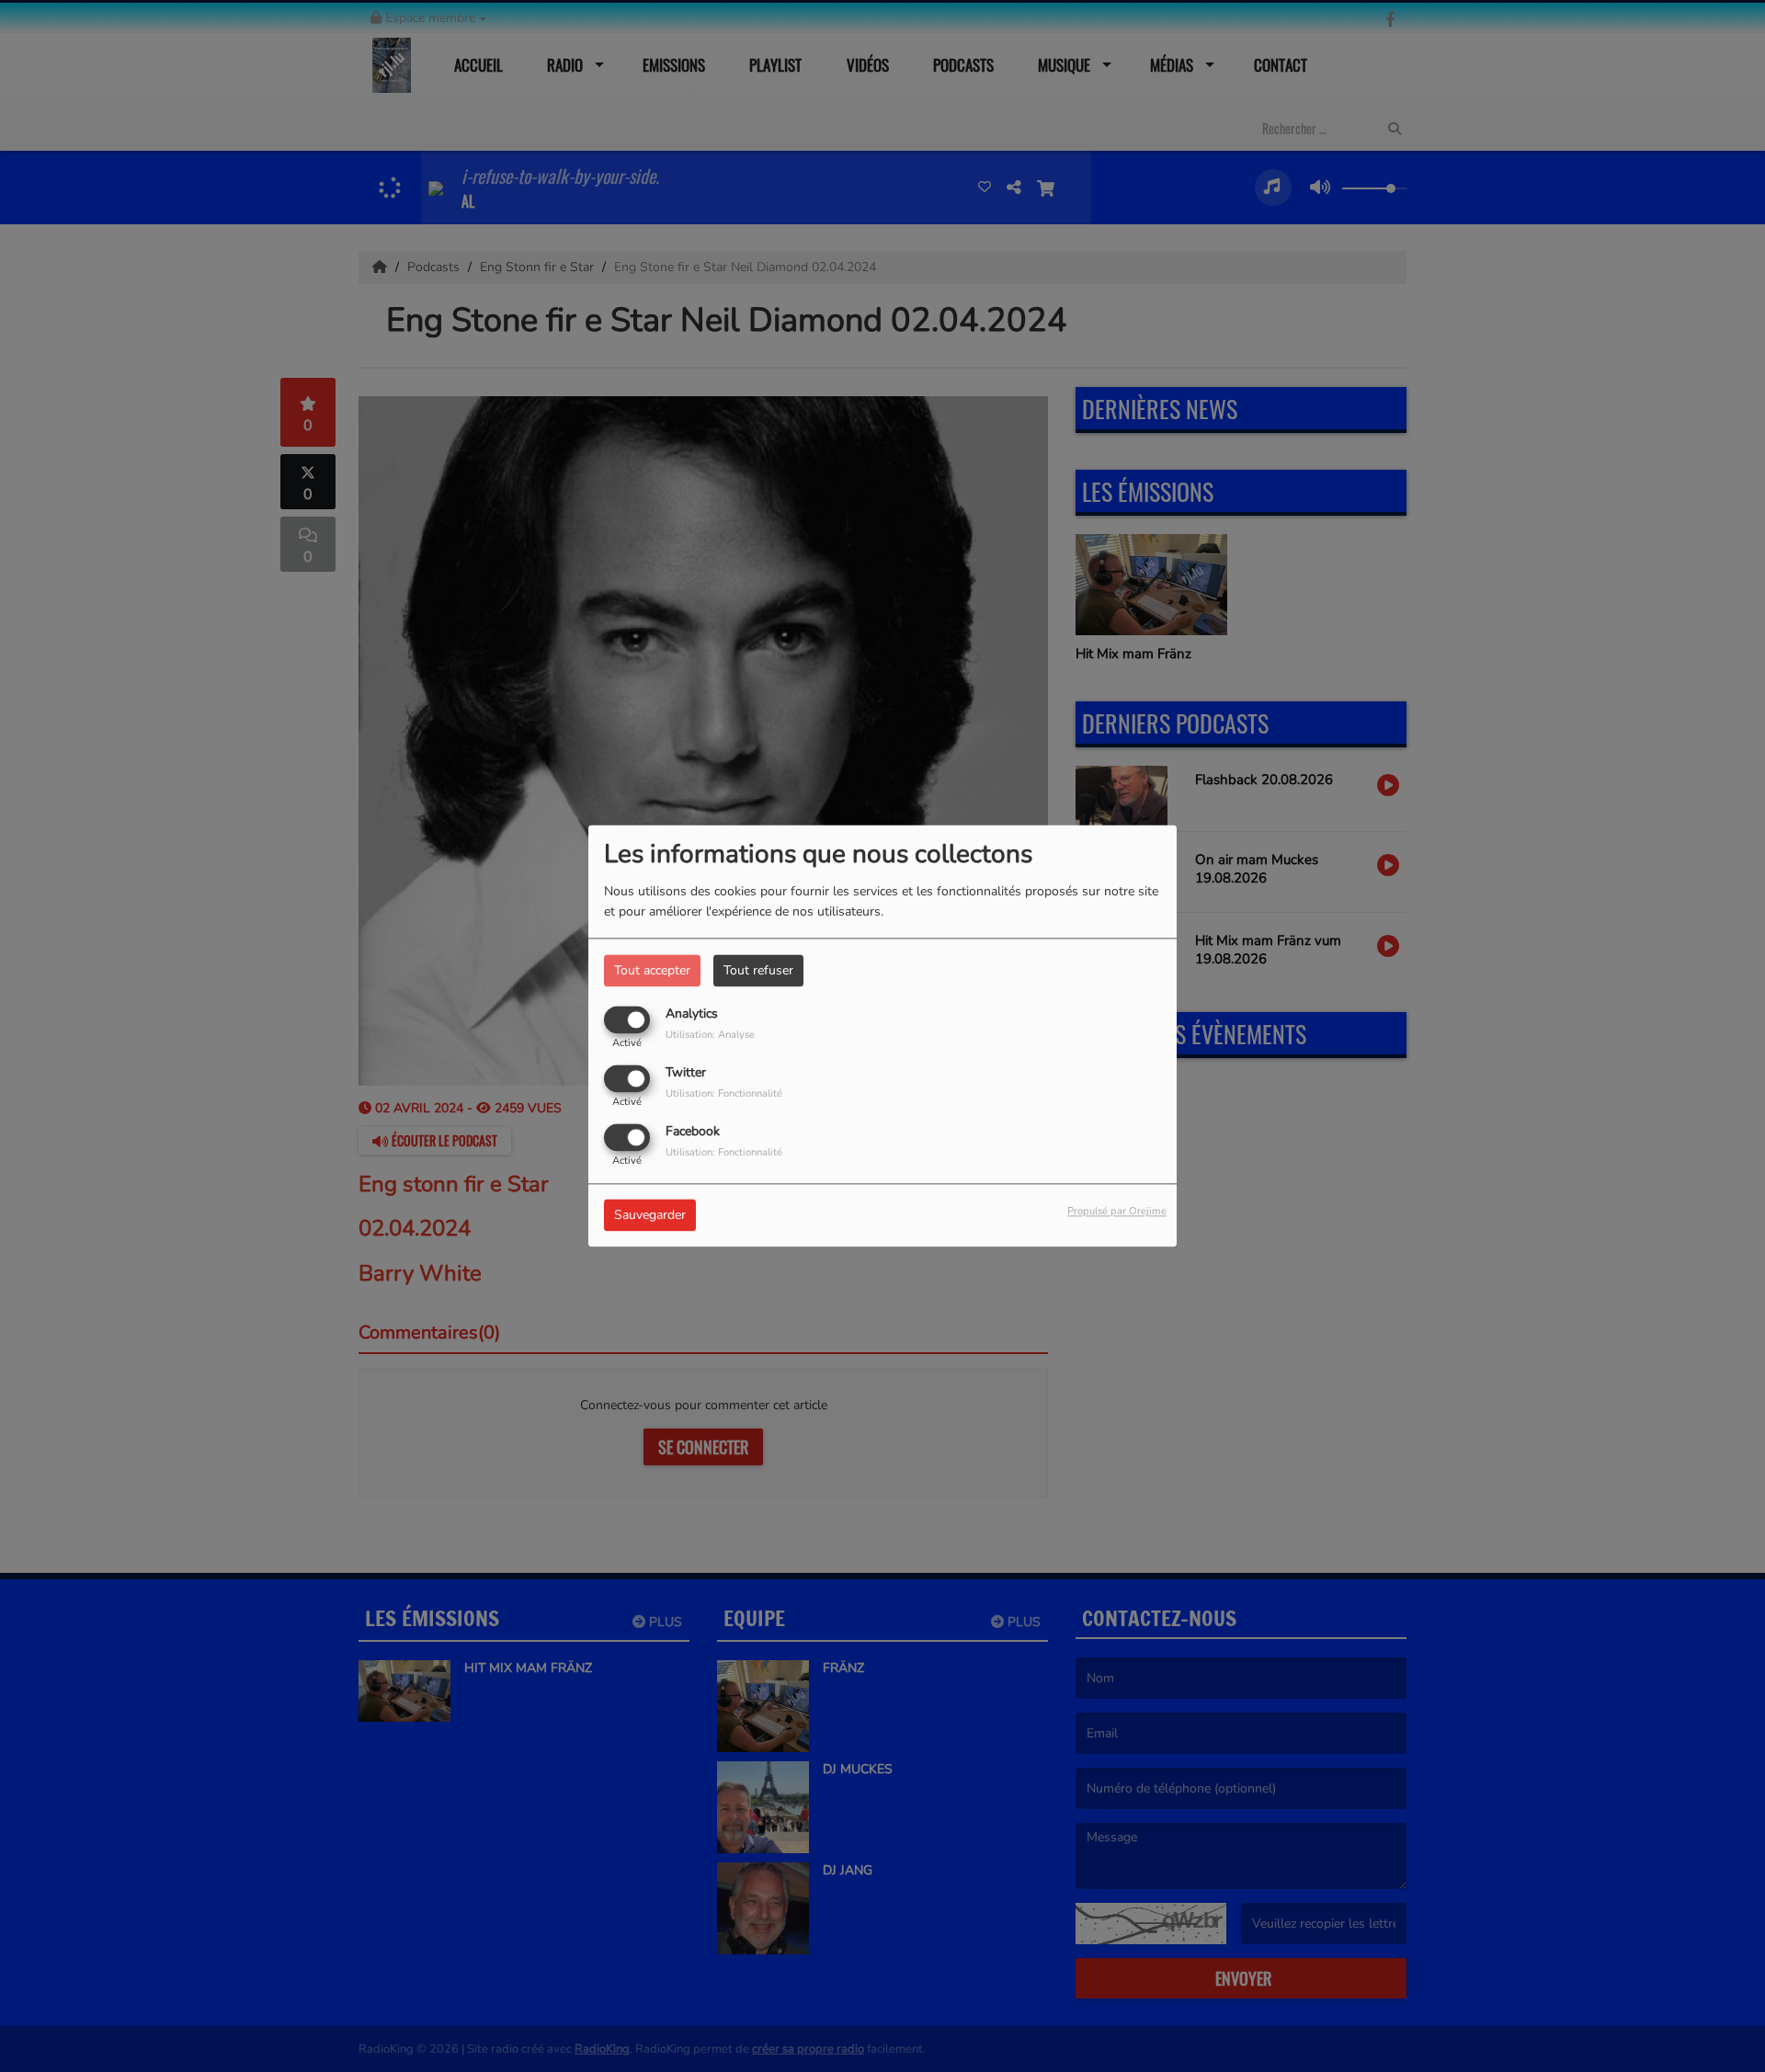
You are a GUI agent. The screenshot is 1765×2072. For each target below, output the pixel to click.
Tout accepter (652, 970)
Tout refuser (758, 970)
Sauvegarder (650, 1216)
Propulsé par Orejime (1117, 1212)
